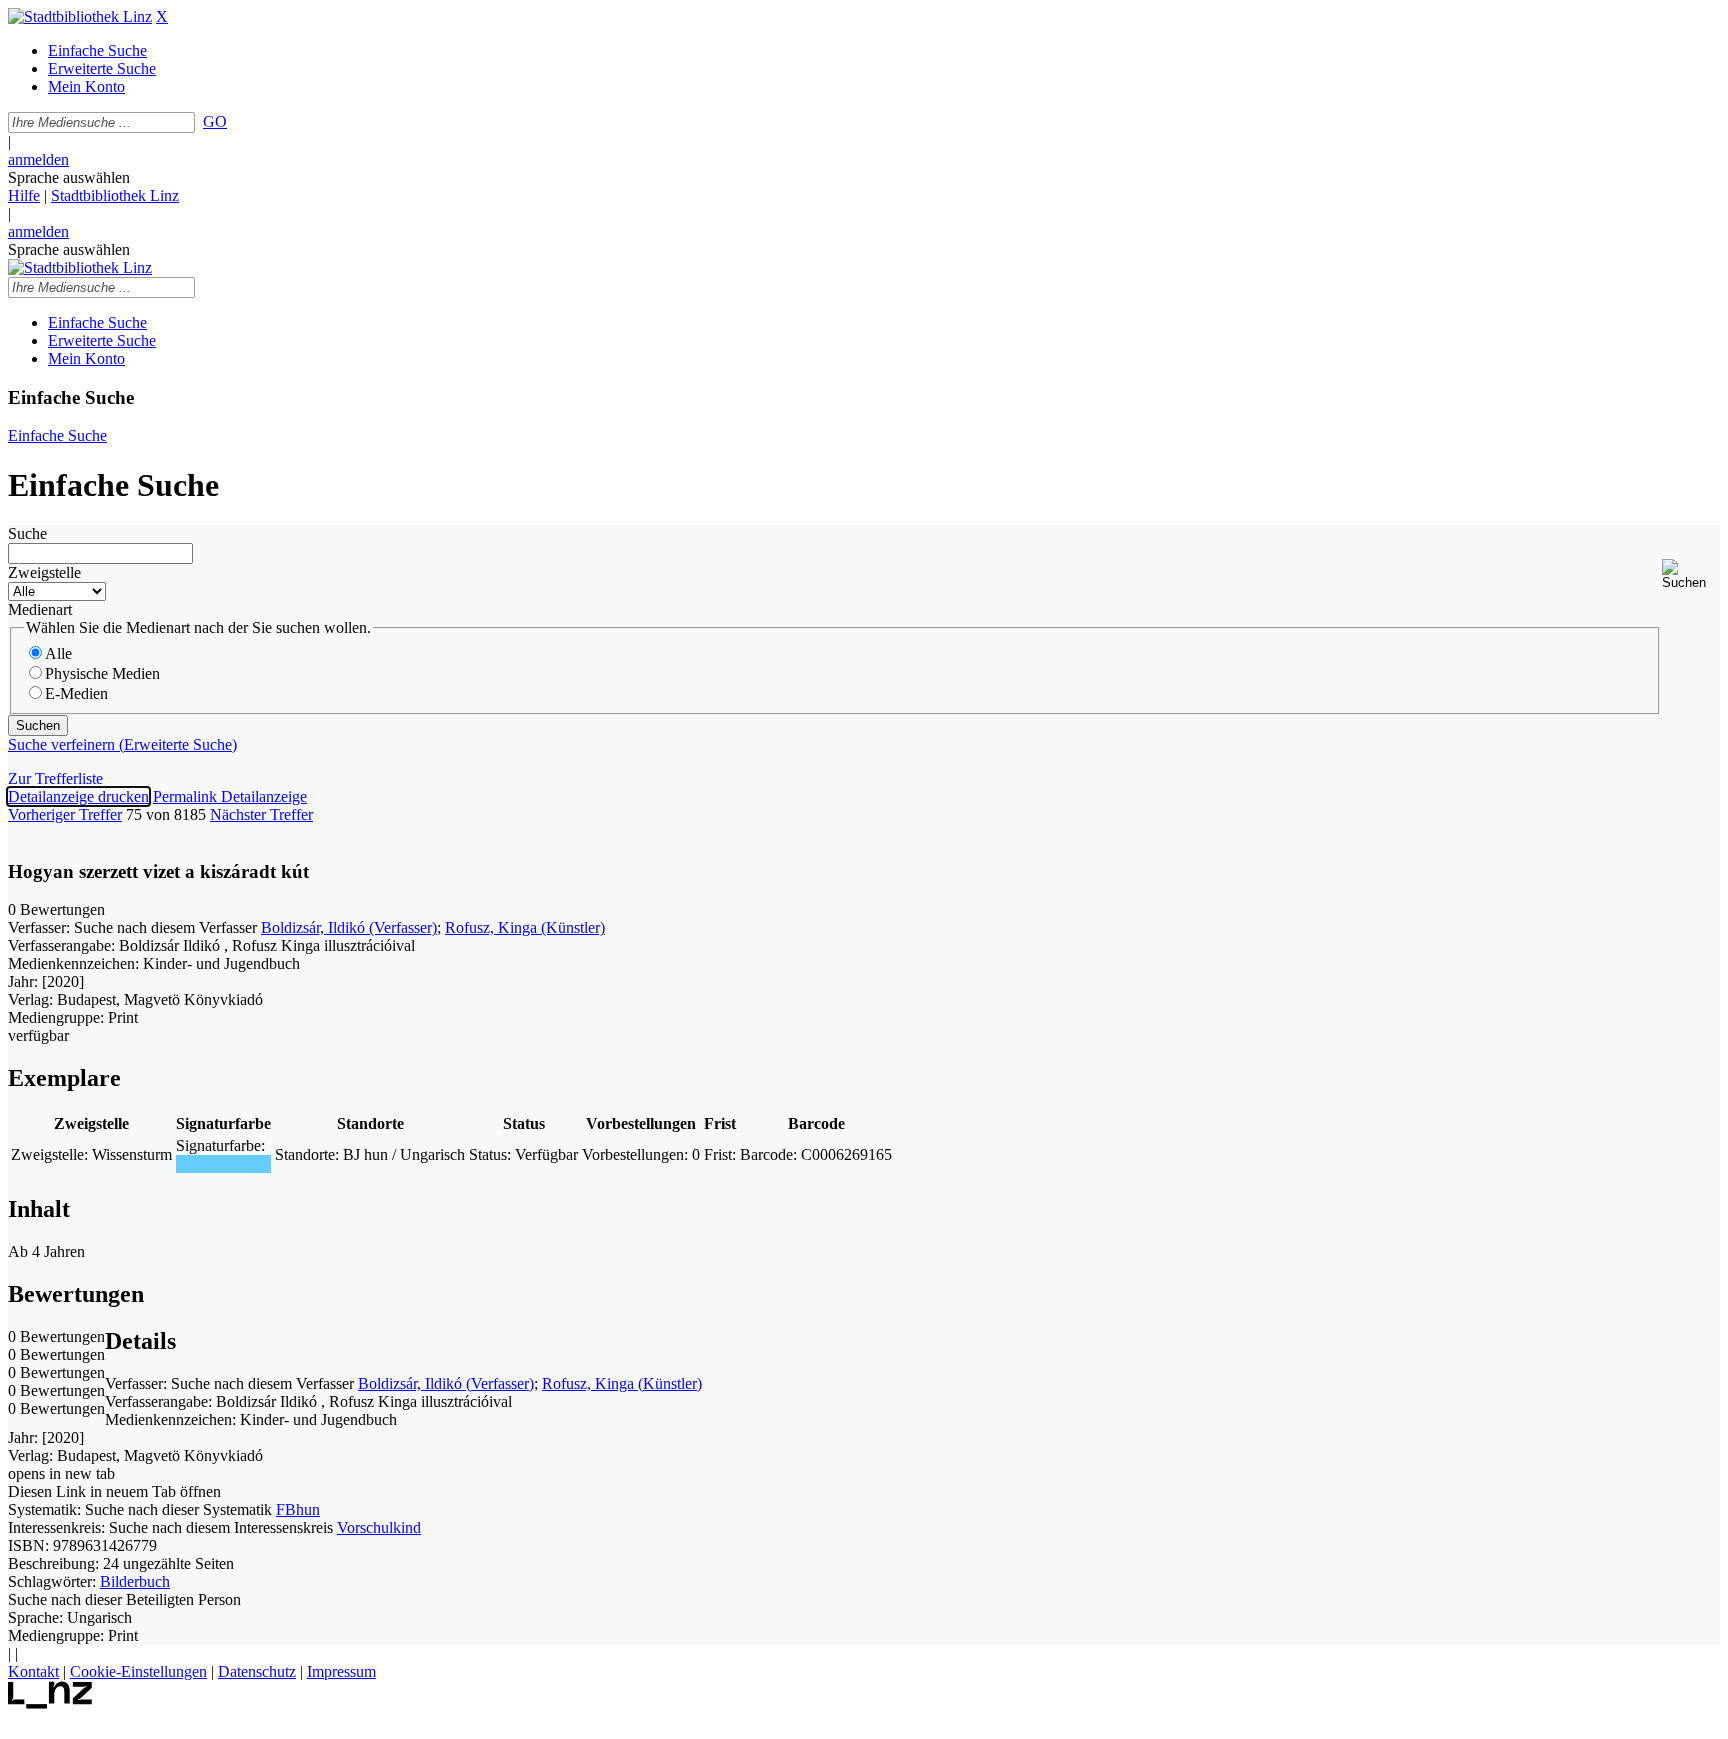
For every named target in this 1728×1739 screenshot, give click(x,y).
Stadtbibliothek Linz (115, 195)
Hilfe (24, 195)
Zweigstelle (44, 572)
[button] (1691, 574)
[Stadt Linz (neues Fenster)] (50, 1703)
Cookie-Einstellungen (138, 1671)
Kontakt (33, 1671)
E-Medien (76, 693)
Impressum (341, 1671)
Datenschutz (257, 1671)
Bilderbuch (135, 1581)
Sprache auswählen (69, 177)
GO (215, 121)
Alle (58, 653)
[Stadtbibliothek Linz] (80, 16)
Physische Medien (102, 673)
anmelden (38, 159)
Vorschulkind (379, 1527)
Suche (27, 533)
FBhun (298, 1509)
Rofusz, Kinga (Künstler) (525, 927)
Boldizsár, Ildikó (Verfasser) (349, 927)
